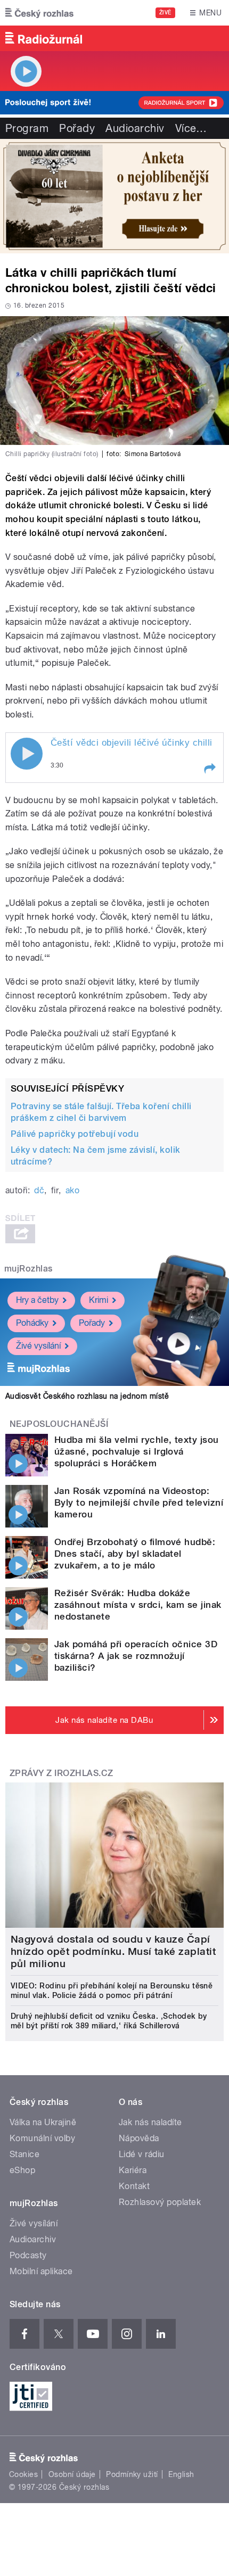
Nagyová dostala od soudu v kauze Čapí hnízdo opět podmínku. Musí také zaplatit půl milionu (113, 1951)
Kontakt (134, 2186)
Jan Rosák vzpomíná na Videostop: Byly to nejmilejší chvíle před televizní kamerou (139, 1502)
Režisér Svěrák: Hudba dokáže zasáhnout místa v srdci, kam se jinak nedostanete (138, 1605)
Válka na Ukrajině (43, 2122)
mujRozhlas (28, 1269)
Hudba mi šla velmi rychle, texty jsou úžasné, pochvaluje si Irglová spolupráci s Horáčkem (137, 1451)
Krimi (99, 1300)
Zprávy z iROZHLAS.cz (62, 1773)
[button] (209, 769)
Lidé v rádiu (142, 2154)
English (181, 2474)
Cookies (23, 2474)
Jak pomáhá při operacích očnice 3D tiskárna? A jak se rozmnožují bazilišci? (136, 1656)
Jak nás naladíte (150, 2122)
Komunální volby (42, 2138)
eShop (22, 2170)
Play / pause (27, 754)
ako (72, 1190)
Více (191, 128)
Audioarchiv (135, 128)
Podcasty (28, 2255)
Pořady (77, 128)
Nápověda (139, 2138)
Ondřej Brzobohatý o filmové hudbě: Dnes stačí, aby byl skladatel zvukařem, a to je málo (135, 1554)
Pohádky (32, 1323)
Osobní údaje (72, 2474)
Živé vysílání (38, 1346)
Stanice (24, 2154)
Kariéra (133, 2170)
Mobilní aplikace (41, 2271)
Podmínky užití (132, 2474)
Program (27, 128)
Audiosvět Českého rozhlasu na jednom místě (87, 1396)
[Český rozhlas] (39, 13)
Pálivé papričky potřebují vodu (75, 1134)
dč (39, 1190)
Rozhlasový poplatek (160, 2202)
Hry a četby (37, 1300)
